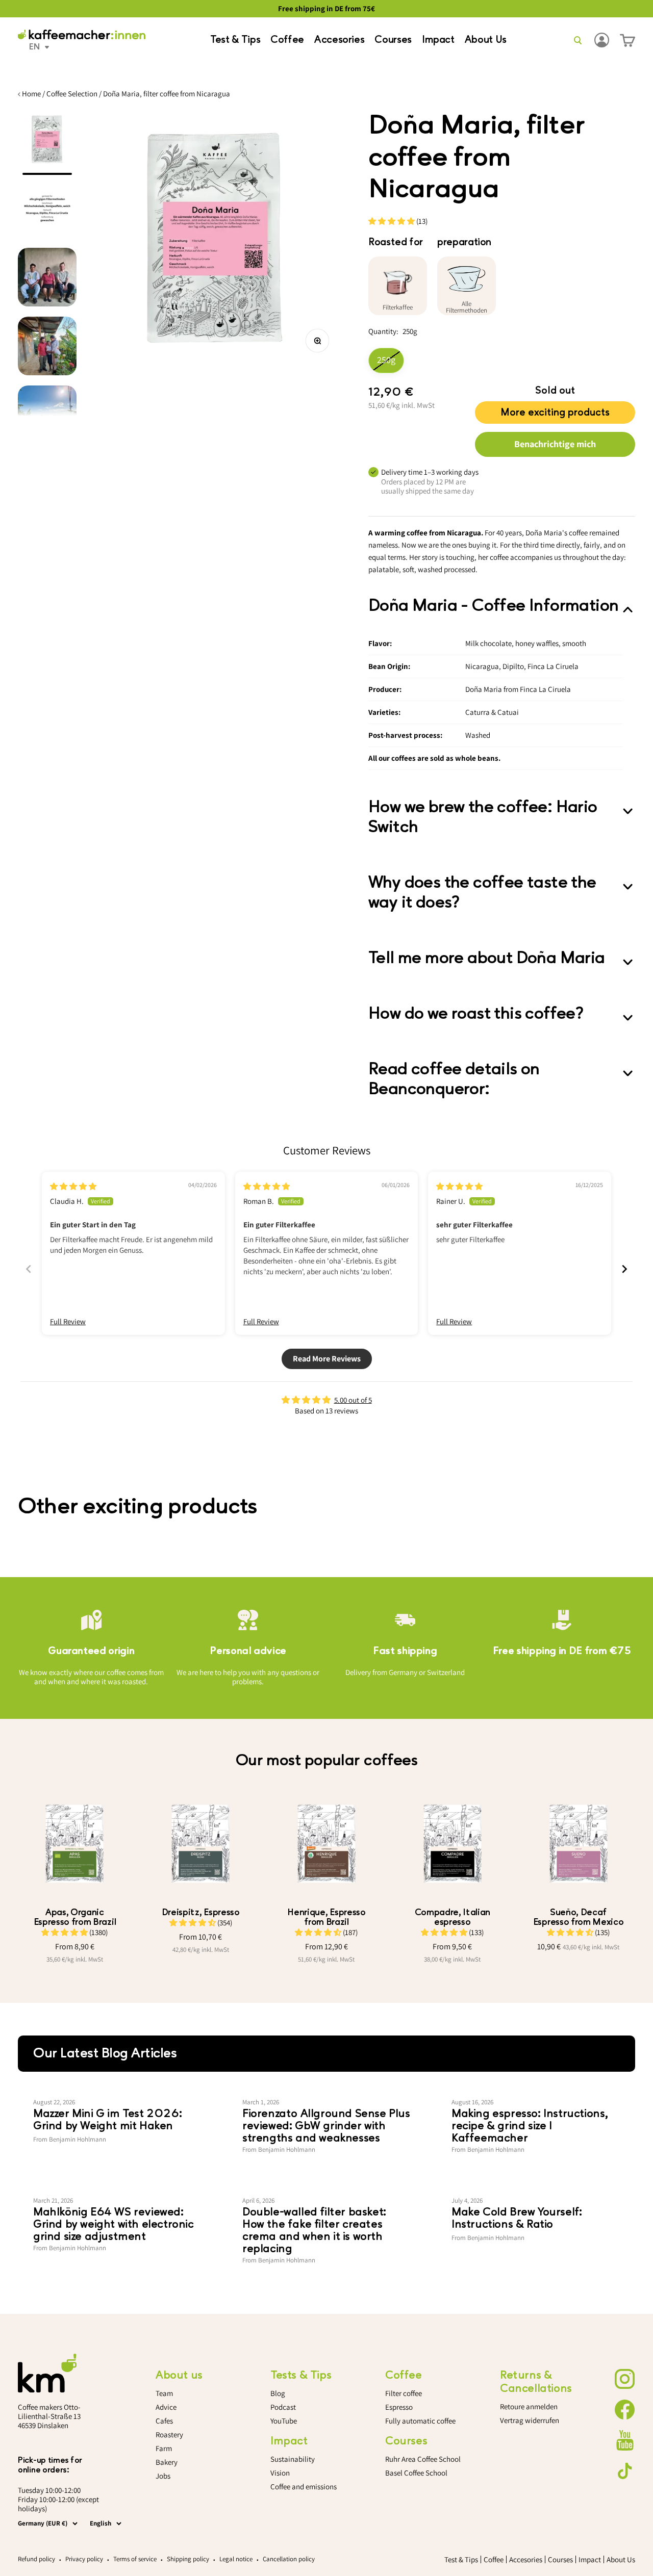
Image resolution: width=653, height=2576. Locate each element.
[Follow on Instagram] (625, 2379)
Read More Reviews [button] (327, 1359)
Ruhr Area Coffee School (423, 2459)
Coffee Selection (72, 94)
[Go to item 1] (47, 143)
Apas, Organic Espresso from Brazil (75, 1917)
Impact (438, 40)
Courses (393, 40)
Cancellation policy (289, 2559)
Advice (166, 2407)
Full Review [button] (68, 1321)
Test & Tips (235, 40)
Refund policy (36, 2559)
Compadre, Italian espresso (453, 1917)
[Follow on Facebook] (625, 2410)
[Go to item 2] (47, 211)
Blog (278, 2393)
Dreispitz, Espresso (201, 1912)
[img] (73, 1186)
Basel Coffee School (416, 2473)
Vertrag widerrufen (530, 2420)
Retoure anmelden (529, 2406)
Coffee (287, 40)
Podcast (283, 2407)
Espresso (399, 2407)
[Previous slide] (29, 1269)
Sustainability (293, 2459)
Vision (280, 2473)
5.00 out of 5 (353, 1400)
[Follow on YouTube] (625, 2440)
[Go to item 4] (47, 349)
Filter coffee (404, 2393)
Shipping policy (188, 2559)
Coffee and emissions (304, 2487)
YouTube (284, 2421)
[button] (392, 221)
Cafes (164, 2421)
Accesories (339, 40)
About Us (486, 40)
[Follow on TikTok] (625, 2471)
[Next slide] (624, 1269)
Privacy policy (84, 2559)
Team (164, 2393)
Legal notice (236, 2559)
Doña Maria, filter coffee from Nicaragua (167, 94)
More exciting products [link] (555, 410)
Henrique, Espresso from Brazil (326, 1917)
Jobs (163, 2476)
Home (31, 94)
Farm (164, 2448)
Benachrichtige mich (555, 444)
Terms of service (135, 2559)
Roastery (169, 2435)
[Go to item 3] (47, 280)
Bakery (167, 2462)
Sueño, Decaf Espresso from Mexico (579, 1917)
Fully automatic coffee (420, 2421)
